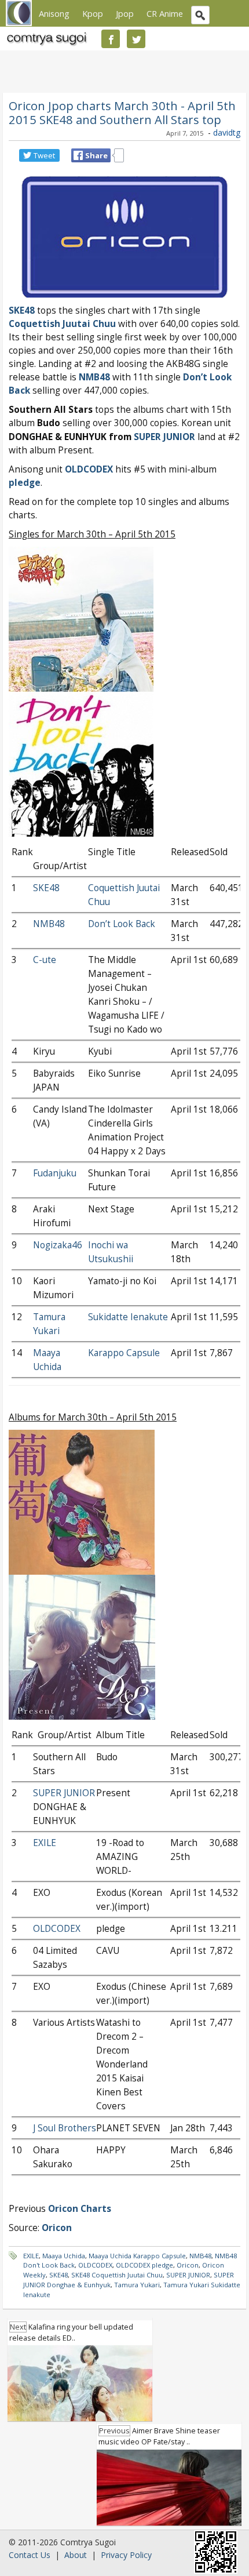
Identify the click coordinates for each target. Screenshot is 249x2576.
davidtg (227, 132)
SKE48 (22, 310)
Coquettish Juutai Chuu (62, 324)
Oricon (188, 2265)
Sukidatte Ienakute (128, 1317)
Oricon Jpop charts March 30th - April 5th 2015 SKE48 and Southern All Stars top (122, 112)
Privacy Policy (126, 2555)
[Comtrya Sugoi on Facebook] (111, 39)
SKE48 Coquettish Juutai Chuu (117, 2275)
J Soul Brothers (65, 2128)
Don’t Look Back (122, 924)
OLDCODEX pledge (144, 2265)
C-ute (45, 960)
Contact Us (30, 2555)
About (76, 2555)
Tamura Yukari (137, 2285)
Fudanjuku (55, 1173)
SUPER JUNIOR (164, 437)
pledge (25, 483)
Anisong (54, 13)
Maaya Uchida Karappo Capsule (137, 2256)
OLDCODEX (89, 469)
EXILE (45, 1843)
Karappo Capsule (124, 1353)
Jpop (125, 13)
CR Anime (165, 13)
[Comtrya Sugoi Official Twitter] (136, 39)
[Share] (78, 155)
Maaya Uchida (64, 2256)
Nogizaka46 (58, 1245)
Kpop (93, 13)
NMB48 (94, 377)
